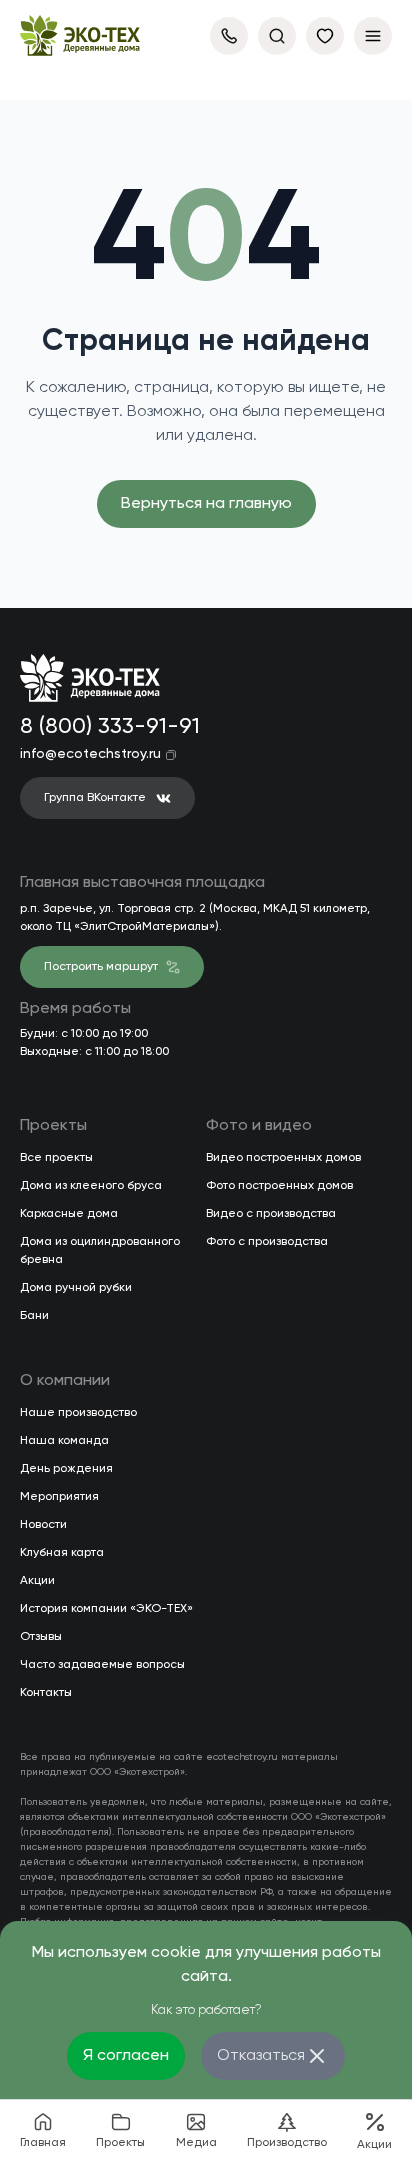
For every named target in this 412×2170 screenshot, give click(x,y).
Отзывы (41, 1637)
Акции (37, 1581)
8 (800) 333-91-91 (106, 727)
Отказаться (261, 2056)
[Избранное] (325, 36)
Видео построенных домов (283, 1158)
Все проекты (56, 1158)
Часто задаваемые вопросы (102, 1665)
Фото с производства (267, 1242)
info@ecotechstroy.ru (90, 754)
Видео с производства (271, 1214)
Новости (43, 1525)
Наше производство (78, 1413)
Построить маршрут (101, 967)
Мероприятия (59, 1497)
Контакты (46, 1693)
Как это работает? (206, 2010)
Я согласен (126, 2056)
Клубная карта (62, 1553)
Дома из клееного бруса (91, 1186)
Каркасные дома (69, 1214)
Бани (34, 1316)
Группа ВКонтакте (95, 798)
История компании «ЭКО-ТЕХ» (106, 1609)
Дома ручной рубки (76, 1288)
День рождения (66, 1469)
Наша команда (64, 1441)
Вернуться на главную (206, 504)
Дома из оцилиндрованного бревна (100, 1251)
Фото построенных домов (279, 1186)
